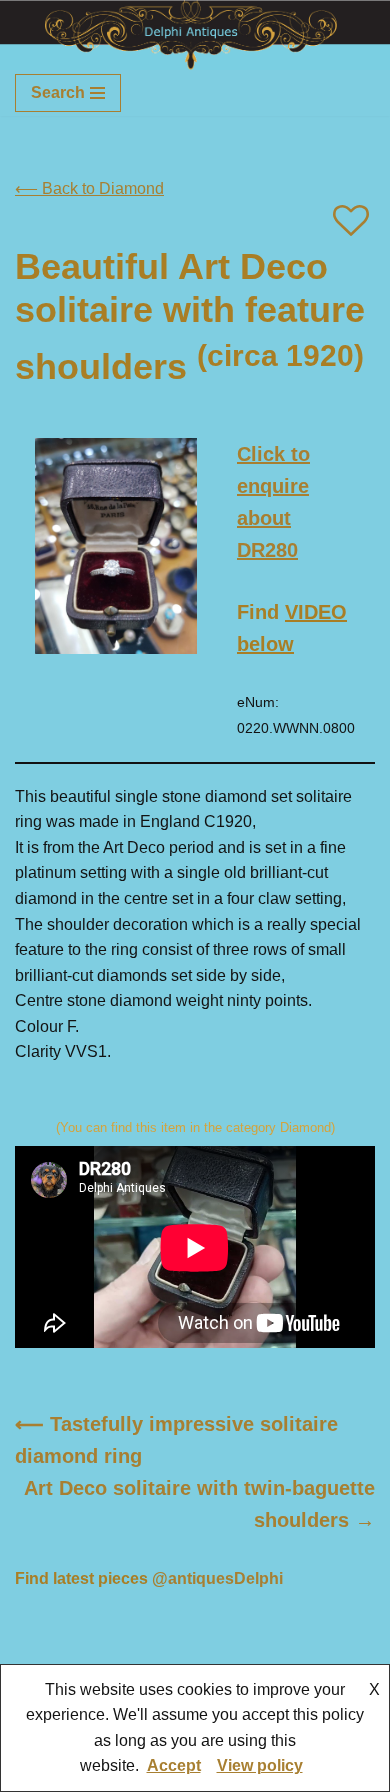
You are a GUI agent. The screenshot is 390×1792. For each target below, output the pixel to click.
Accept (174, 1765)
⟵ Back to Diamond (89, 188)
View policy (260, 1765)
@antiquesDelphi (217, 1578)
